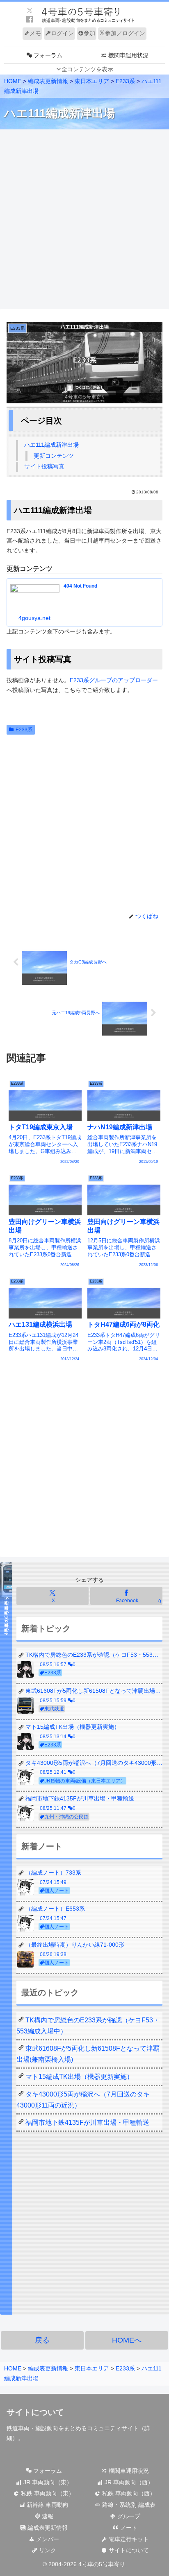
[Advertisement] (84, 219)
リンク (47, 2550)
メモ (35, 33)
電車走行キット (128, 2539)
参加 (89, 33)
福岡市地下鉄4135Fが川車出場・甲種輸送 (87, 2123)
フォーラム (47, 2471)
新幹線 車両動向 (47, 2505)
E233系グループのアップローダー (114, 680)
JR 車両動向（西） (128, 2482)
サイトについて (128, 2550)
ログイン (62, 33)
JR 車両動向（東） (47, 2482)
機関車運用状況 (128, 2471)
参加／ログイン (125, 33)
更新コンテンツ (54, 456)
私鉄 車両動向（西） (128, 2493)
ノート (128, 2528)
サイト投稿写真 (44, 466)
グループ (128, 2516)
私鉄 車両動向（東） (47, 2493)
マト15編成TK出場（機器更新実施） (79, 2077)
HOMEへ (127, 2340)
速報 (47, 2516)
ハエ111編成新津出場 (51, 445)
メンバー (47, 2539)
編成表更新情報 (47, 2528)
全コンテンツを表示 (87, 69)
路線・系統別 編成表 (128, 2505)
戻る (42, 2340)
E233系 (24, 730)
